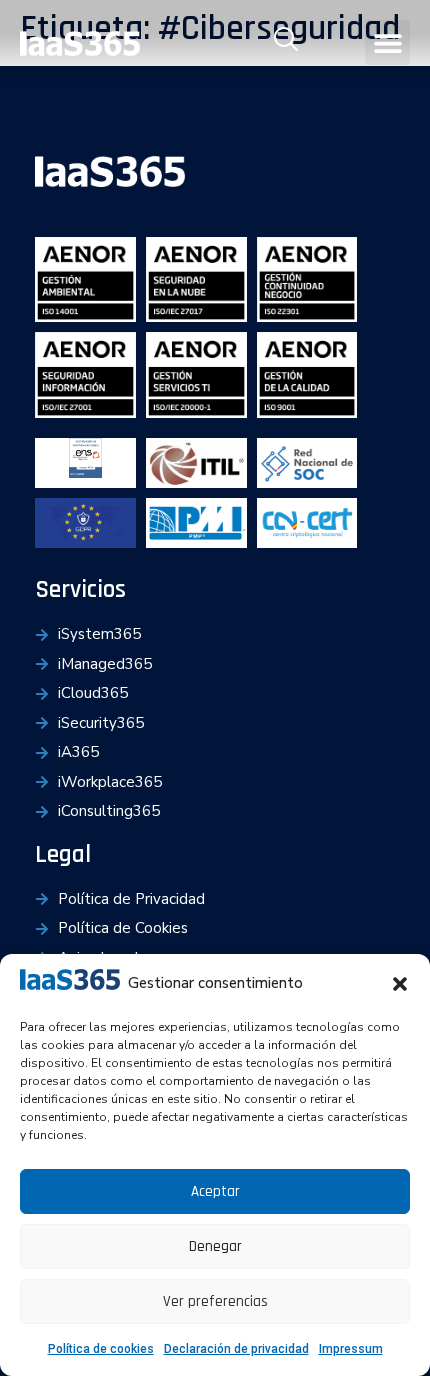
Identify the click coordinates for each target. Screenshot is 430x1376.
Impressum (351, 1349)
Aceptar (215, 1191)
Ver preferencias (215, 1301)
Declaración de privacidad (236, 1349)
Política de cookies (101, 1349)
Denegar (215, 1246)
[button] (400, 984)
